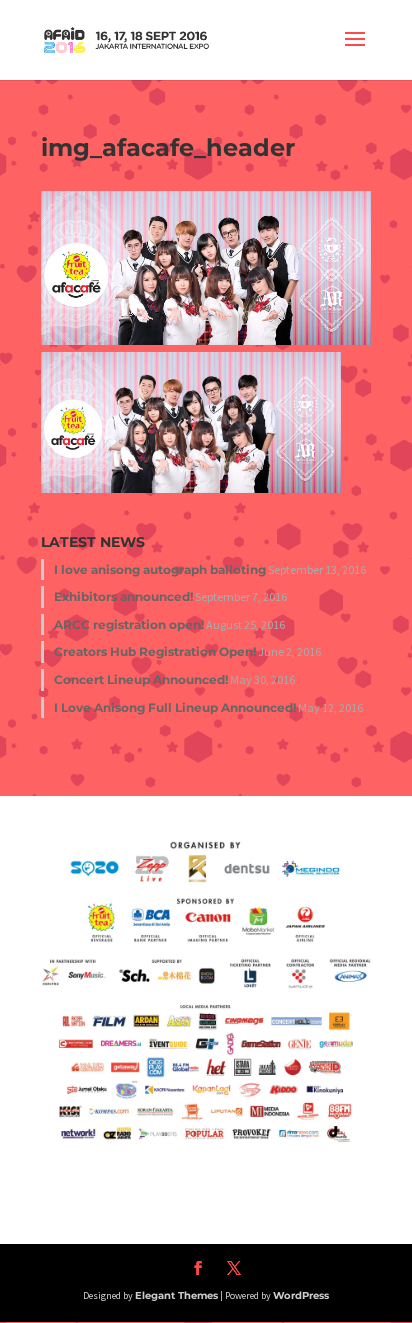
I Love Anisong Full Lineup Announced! (175, 707)
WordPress (301, 1295)
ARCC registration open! (129, 624)
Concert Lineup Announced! (141, 679)
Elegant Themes (176, 1295)
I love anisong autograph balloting (160, 569)
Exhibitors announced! (123, 596)
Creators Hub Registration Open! (155, 651)
